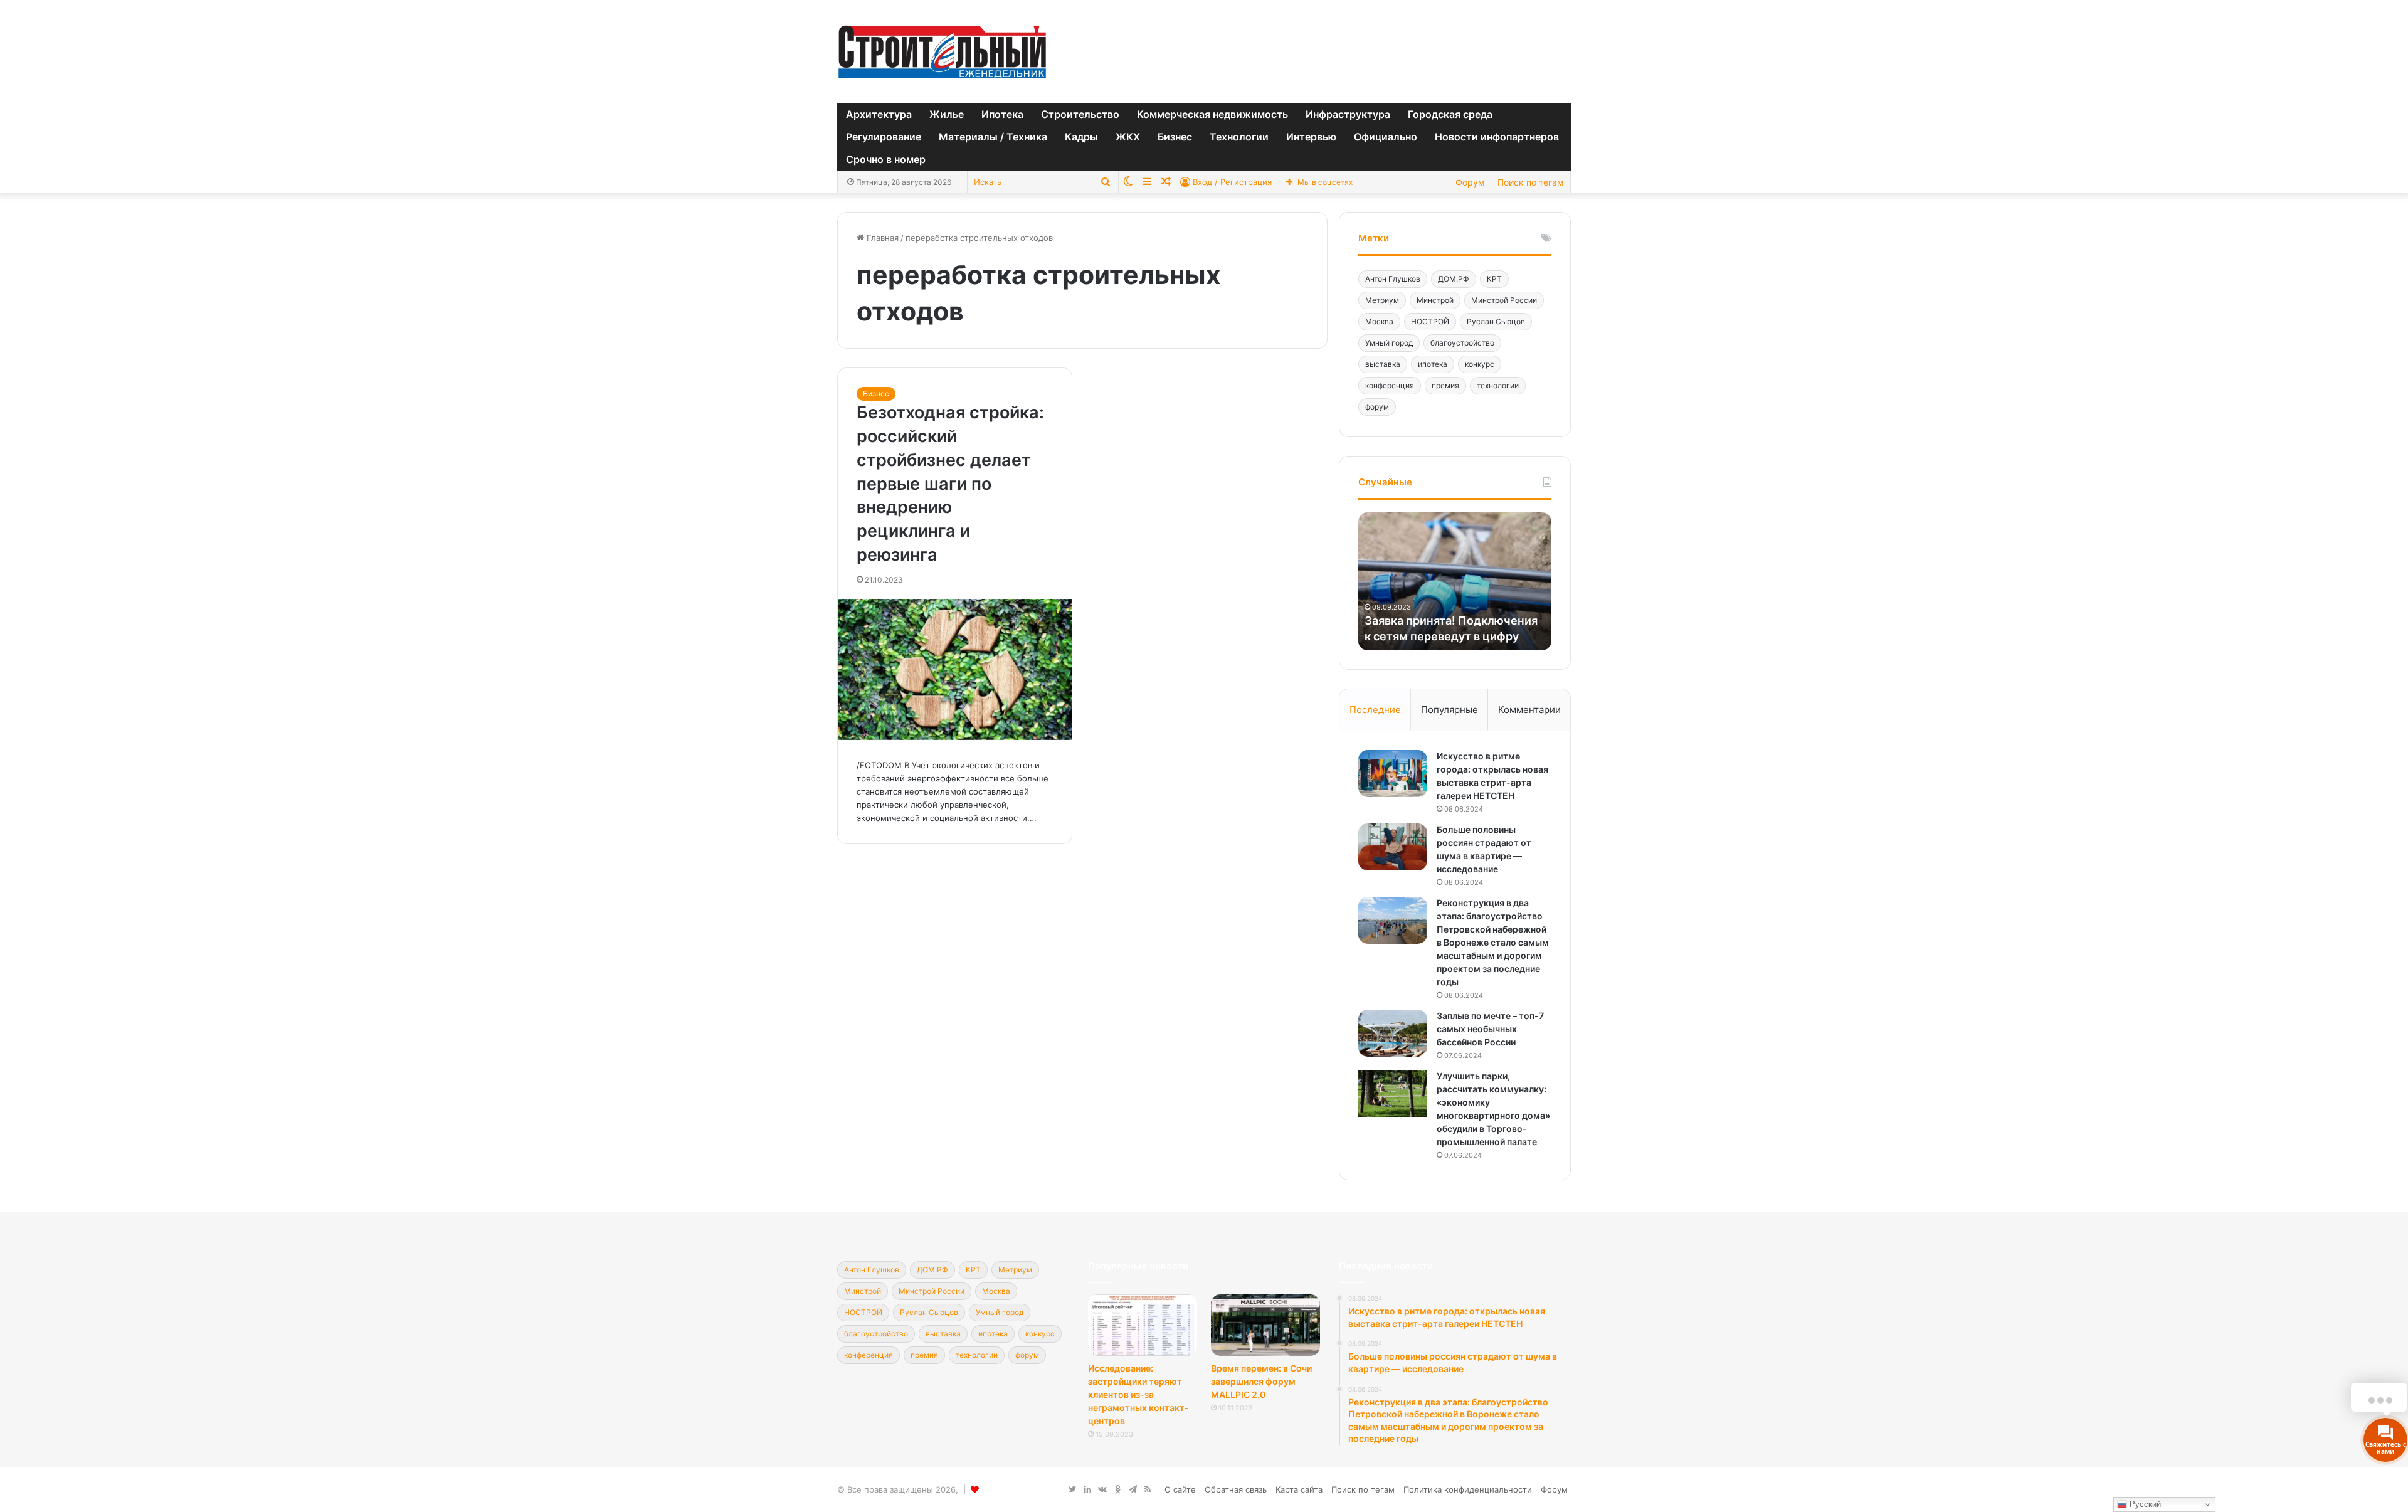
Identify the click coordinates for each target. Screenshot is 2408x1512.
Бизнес (1175, 137)
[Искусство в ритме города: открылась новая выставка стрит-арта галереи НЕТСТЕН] (1393, 774)
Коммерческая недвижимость (1212, 114)
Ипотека (1002, 114)
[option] (1445, 581)
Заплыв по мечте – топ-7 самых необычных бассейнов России (1490, 1029)
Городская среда (1450, 114)
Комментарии (1529, 710)
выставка (1383, 364)
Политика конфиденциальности (1468, 1489)
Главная (881, 238)
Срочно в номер (886, 159)
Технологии (1239, 137)
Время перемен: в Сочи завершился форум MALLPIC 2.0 (1261, 1381)
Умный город (1389, 343)
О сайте (1180, 1489)
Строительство (1080, 114)
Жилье (947, 114)
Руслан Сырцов (1496, 321)
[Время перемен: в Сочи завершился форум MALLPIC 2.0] (1265, 1325)
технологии (1498, 385)
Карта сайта (1299, 1489)
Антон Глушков (1393, 279)
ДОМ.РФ (1454, 279)
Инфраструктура (1348, 114)
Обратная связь (1236, 1489)
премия (1445, 385)
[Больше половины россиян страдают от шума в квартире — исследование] (1393, 847)
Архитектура (879, 114)
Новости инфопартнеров (1497, 137)
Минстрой (1435, 300)
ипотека (1433, 364)
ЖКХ (1128, 137)
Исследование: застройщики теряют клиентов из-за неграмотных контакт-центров (1138, 1394)
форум (1377, 407)
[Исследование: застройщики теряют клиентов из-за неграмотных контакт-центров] (1143, 1325)
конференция (1390, 385)
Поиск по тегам (1531, 182)
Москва (1379, 321)
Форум (1470, 182)
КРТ (1494, 279)
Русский (2144, 1504)
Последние (1375, 710)
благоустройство (1462, 343)
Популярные (1450, 710)
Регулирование (884, 137)
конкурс (1480, 364)
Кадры (1081, 137)
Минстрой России (1504, 300)
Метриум (1382, 300)
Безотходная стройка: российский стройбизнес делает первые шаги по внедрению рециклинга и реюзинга (950, 484)
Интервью (1311, 137)
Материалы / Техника (993, 137)
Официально (1386, 137)
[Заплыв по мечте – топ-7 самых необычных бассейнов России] (1393, 1033)
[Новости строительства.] (942, 52)
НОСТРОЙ (1430, 321)
